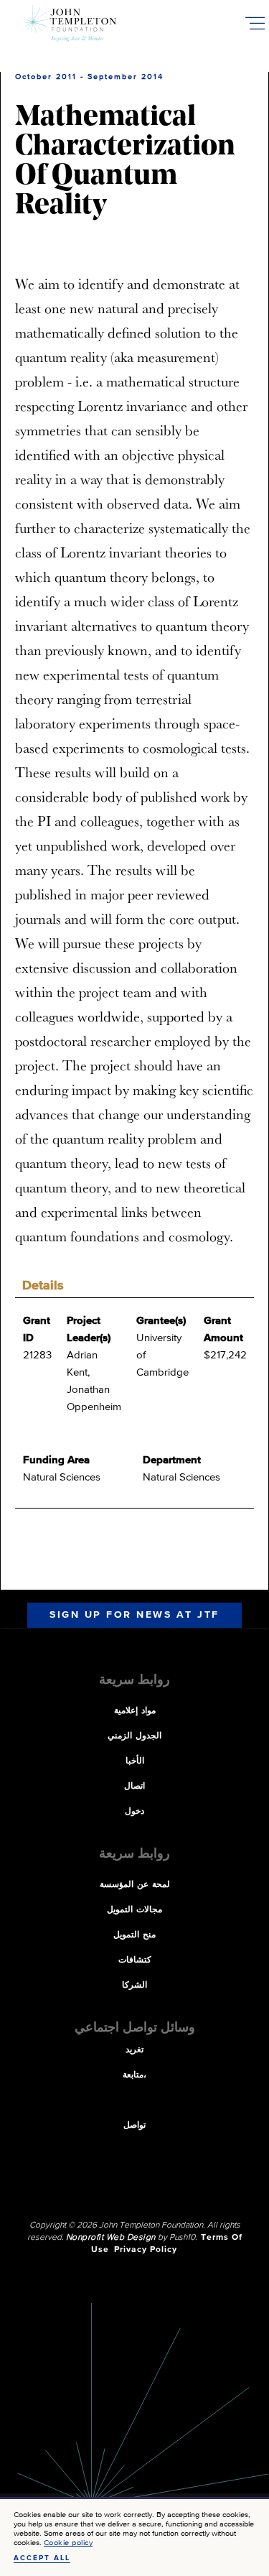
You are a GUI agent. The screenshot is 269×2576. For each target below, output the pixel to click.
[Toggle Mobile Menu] (255, 23)
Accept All (42, 2558)
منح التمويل (134, 1935)
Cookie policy (69, 2543)
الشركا (134, 1986)
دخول (134, 1812)
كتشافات (135, 1960)
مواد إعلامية (135, 1711)
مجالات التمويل (134, 1910)
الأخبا (135, 1761)
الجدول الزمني (134, 1736)
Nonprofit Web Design (111, 2238)
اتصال (134, 1787)
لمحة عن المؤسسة (135, 1885)
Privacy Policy (146, 2250)
